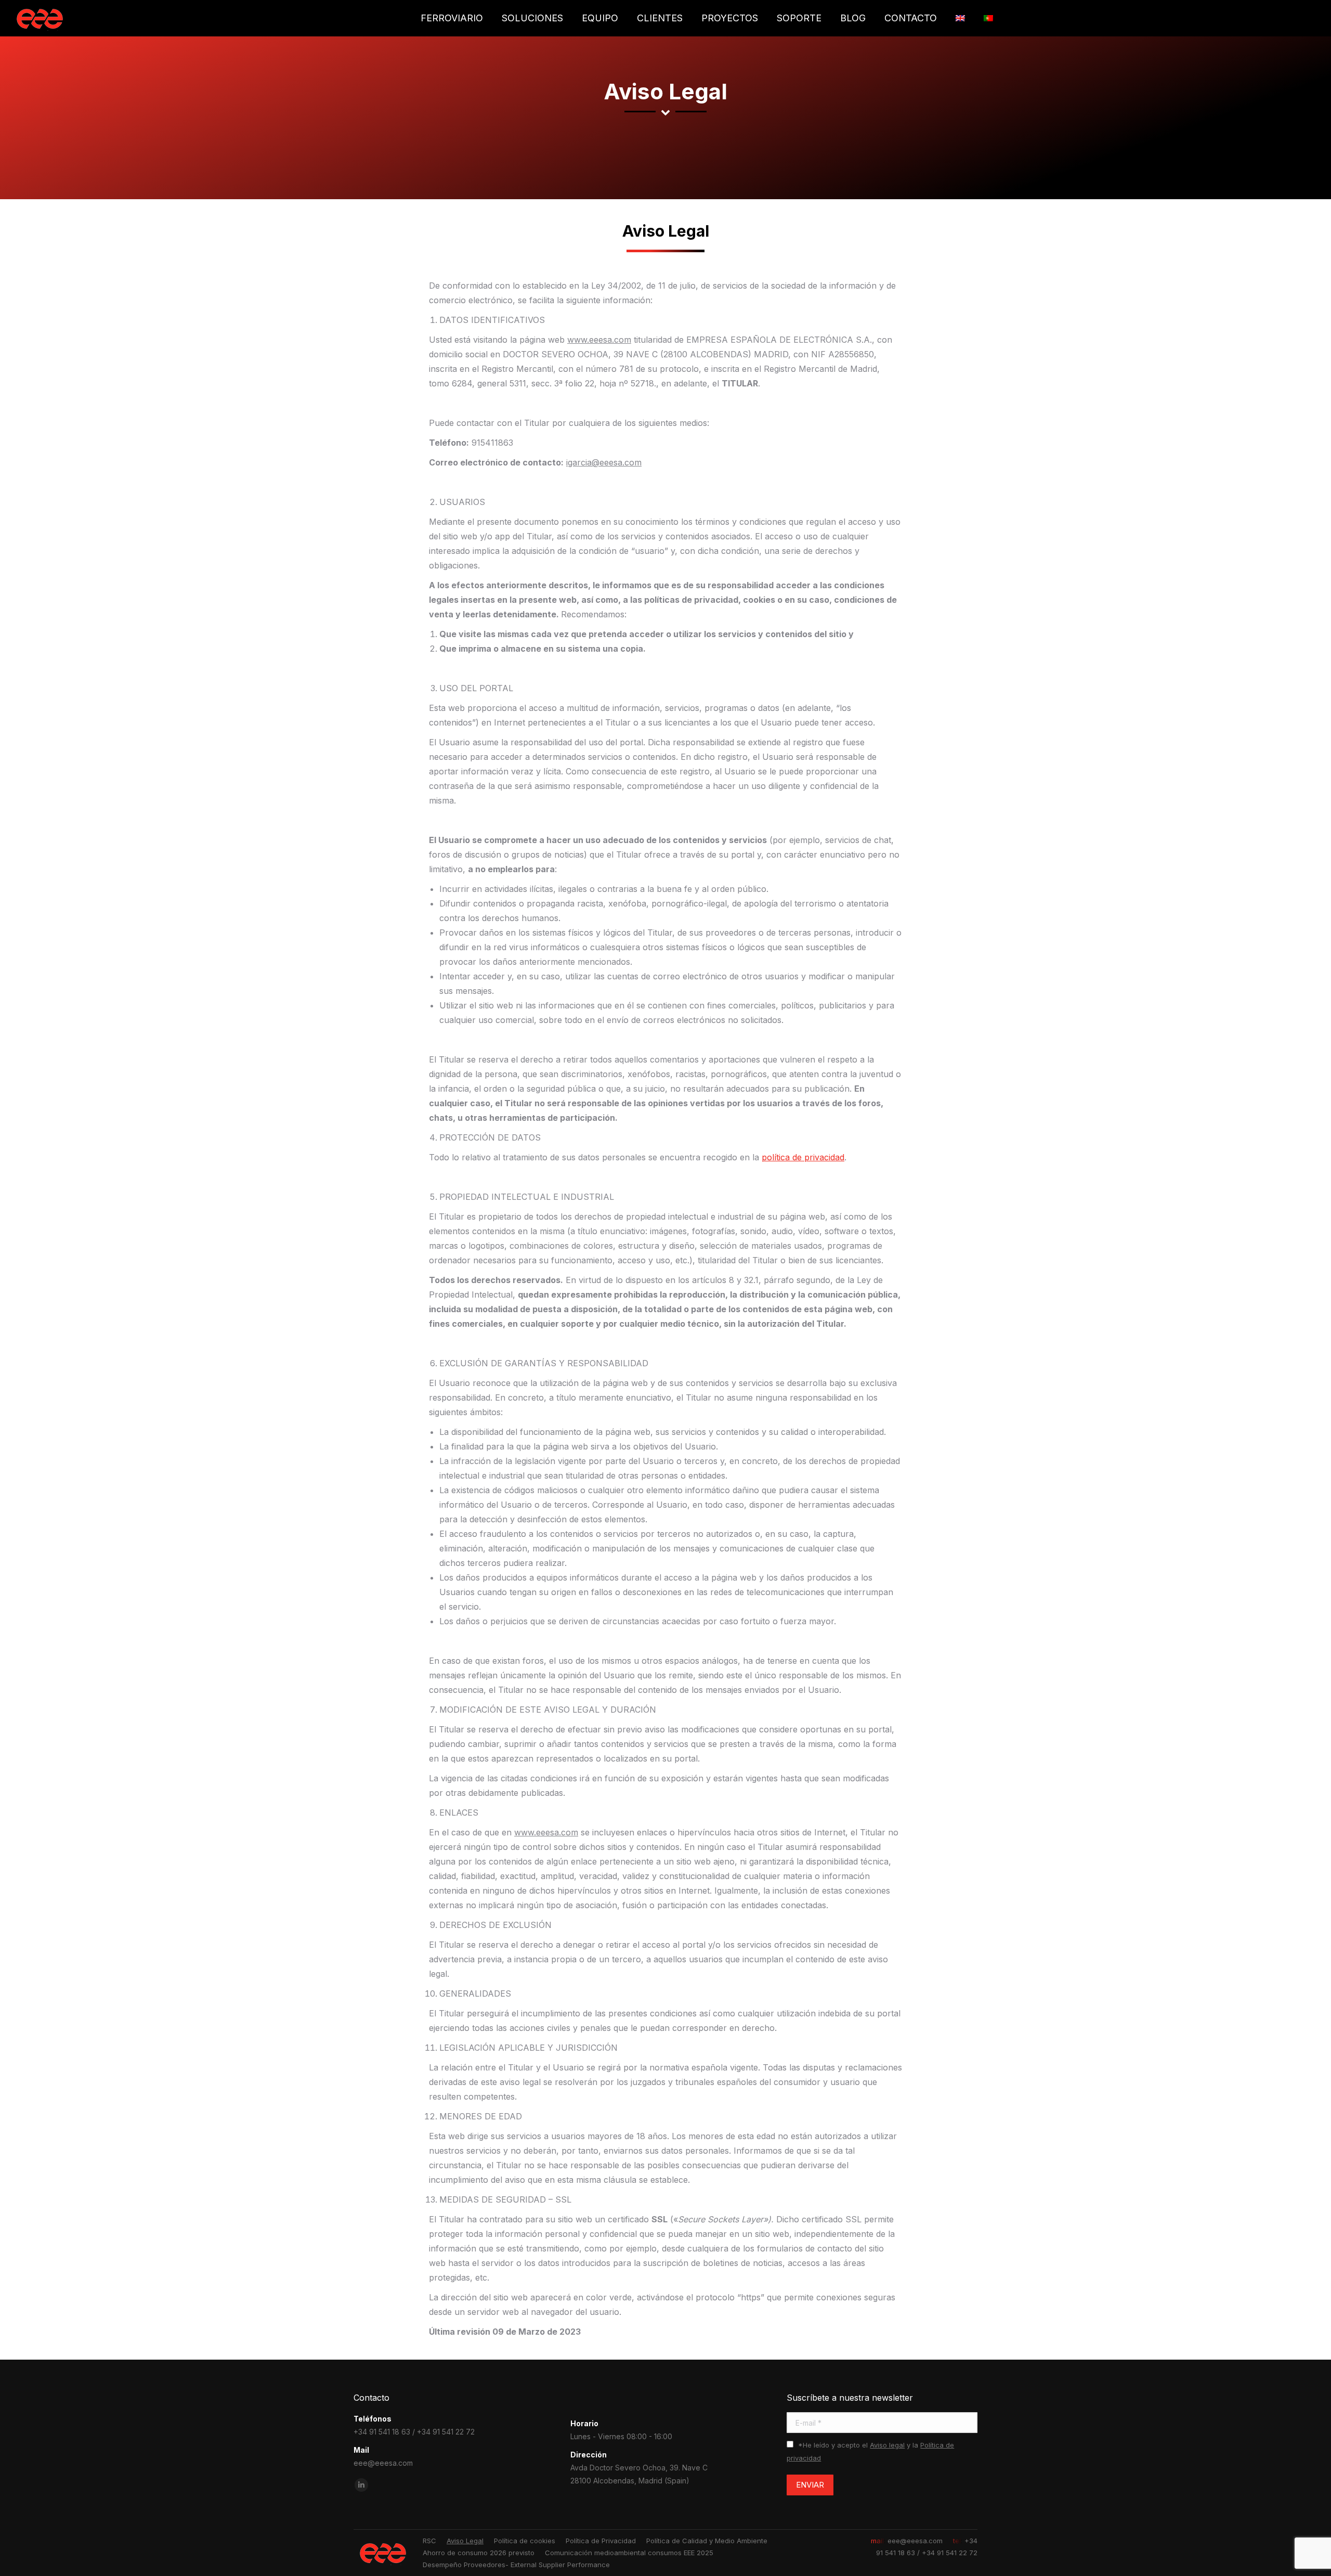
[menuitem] (452, 18)
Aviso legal (887, 2445)
